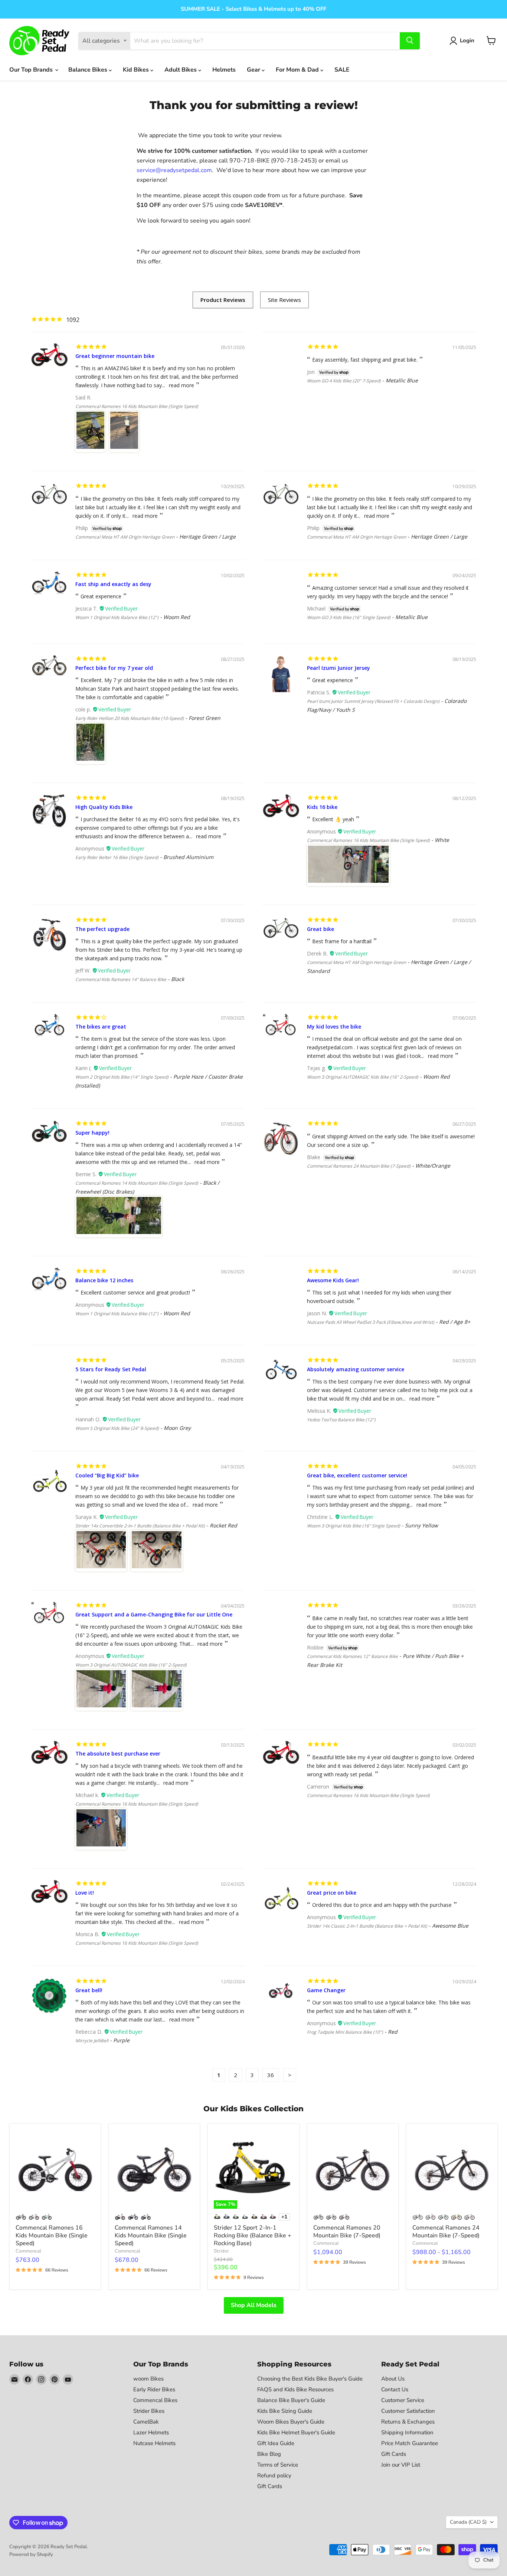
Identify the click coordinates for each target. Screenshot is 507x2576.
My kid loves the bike (334, 1027)
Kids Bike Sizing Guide (285, 2411)
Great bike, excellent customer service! (357, 1475)
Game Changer (326, 1990)
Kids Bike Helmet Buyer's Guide (296, 2432)
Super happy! (92, 1133)
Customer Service (403, 2400)
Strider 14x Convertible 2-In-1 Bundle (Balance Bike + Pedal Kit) (140, 1526)
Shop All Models (254, 2305)
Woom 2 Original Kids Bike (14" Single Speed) (122, 1077)
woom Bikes (148, 2379)
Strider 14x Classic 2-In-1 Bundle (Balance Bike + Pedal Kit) (367, 1926)
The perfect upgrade (102, 929)
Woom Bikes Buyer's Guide (291, 2422)
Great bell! (89, 1990)
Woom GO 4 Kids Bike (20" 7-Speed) (344, 381)
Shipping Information (407, 2432)
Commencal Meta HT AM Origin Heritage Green (125, 537)
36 (271, 2075)
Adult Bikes (181, 70)
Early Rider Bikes (154, 2389)
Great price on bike (332, 1893)
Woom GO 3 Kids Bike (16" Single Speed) (349, 617)
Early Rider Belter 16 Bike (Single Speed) (117, 857)
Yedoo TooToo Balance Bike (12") (341, 1420)
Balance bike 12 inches (104, 1280)
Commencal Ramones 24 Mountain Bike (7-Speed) (359, 1166)
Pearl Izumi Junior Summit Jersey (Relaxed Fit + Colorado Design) (373, 701)
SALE (342, 70)
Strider (221, 2251)
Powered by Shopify (31, 2554)
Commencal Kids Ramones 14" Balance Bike (121, 979)
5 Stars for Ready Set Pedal (111, 1369)
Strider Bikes (149, 2411)
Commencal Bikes (155, 2400)
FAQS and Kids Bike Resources (295, 2389)
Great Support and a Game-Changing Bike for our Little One (154, 1614)
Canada (468, 2522)
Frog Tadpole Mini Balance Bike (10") (345, 2032)
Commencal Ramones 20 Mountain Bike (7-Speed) (347, 2232)
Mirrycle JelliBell (92, 2041)
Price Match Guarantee (410, 2443)
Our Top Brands (32, 70)
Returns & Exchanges (408, 2422)
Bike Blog (269, 2454)
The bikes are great (101, 1027)
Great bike (320, 929)
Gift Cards (270, 2486)
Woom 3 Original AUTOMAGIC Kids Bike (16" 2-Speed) (363, 1077)
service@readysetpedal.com (174, 170)
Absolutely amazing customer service (356, 1369)
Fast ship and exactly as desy (113, 584)
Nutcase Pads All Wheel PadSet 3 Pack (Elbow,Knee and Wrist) (371, 1322)
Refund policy (274, 2475)
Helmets (224, 70)
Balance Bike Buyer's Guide (291, 2400)
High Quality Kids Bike (104, 807)
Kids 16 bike (322, 807)
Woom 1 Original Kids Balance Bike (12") (117, 617)
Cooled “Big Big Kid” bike (107, 1475)
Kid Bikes (137, 70)
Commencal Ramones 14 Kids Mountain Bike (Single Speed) (137, 1183)
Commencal (28, 2251)
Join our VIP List (401, 2465)
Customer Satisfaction (408, 2411)
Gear (254, 70)
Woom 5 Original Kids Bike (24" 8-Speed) (117, 1428)
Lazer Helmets (151, 2432)
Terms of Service (278, 2465)
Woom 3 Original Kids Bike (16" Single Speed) (354, 1526)
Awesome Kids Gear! (333, 1280)
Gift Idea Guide (276, 2443)
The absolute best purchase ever (118, 1753)
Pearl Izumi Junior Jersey (338, 668)
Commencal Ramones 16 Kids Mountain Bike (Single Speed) (137, 406)
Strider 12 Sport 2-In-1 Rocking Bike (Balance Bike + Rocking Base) (253, 2236)
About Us (393, 2379)
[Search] (410, 40)
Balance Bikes (89, 70)
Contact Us (395, 2389)
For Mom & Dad (298, 70)
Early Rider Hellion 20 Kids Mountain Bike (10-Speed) (130, 718)
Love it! (85, 1893)
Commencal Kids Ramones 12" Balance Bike (352, 1656)
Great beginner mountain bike (115, 356)
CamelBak (146, 2422)
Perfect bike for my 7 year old (114, 668)
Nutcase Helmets (154, 2443)
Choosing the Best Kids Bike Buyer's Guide (310, 2379)
